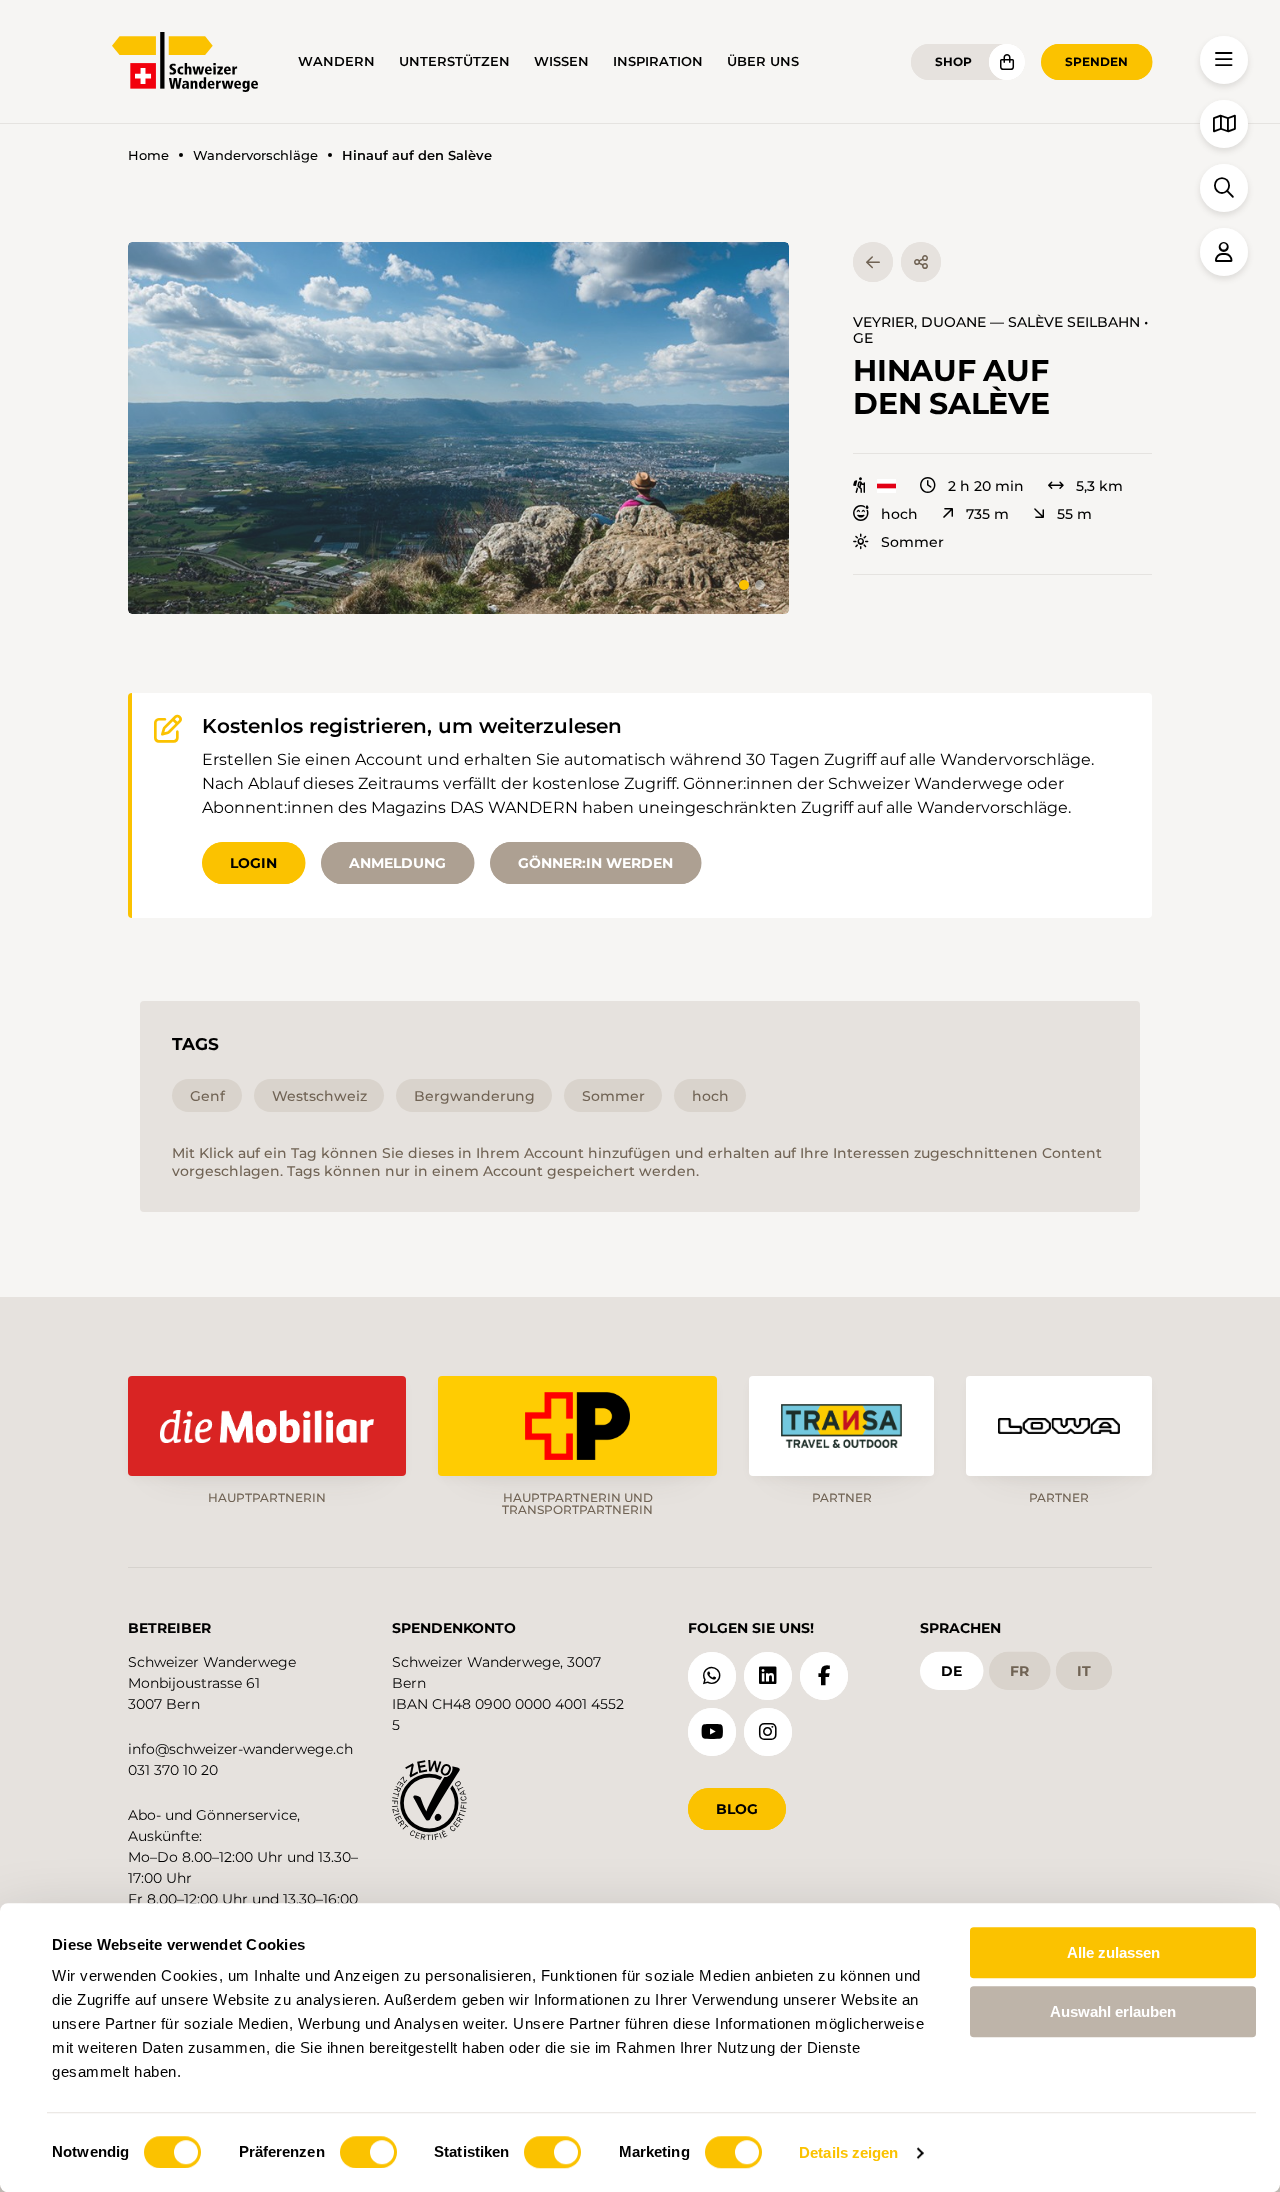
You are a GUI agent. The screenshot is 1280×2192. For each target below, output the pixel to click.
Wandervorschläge (255, 155)
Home (148, 155)
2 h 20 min (986, 486)
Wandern (336, 61)
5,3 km (1099, 486)
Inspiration (658, 61)
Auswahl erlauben (1113, 2011)
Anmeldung (397, 863)
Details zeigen (848, 2152)
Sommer (912, 542)
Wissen (561, 61)
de (951, 1671)
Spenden (1096, 61)
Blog (737, 1809)
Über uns (763, 61)
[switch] (368, 2152)
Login (253, 863)
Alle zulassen (1113, 1952)
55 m (1074, 514)
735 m (987, 514)
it (1084, 1671)
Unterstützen (454, 61)
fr (1019, 1671)
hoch (899, 514)
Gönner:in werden (595, 863)
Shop (953, 61)
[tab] (744, 585)
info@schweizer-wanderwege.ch (240, 1749)
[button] (458, 428)
